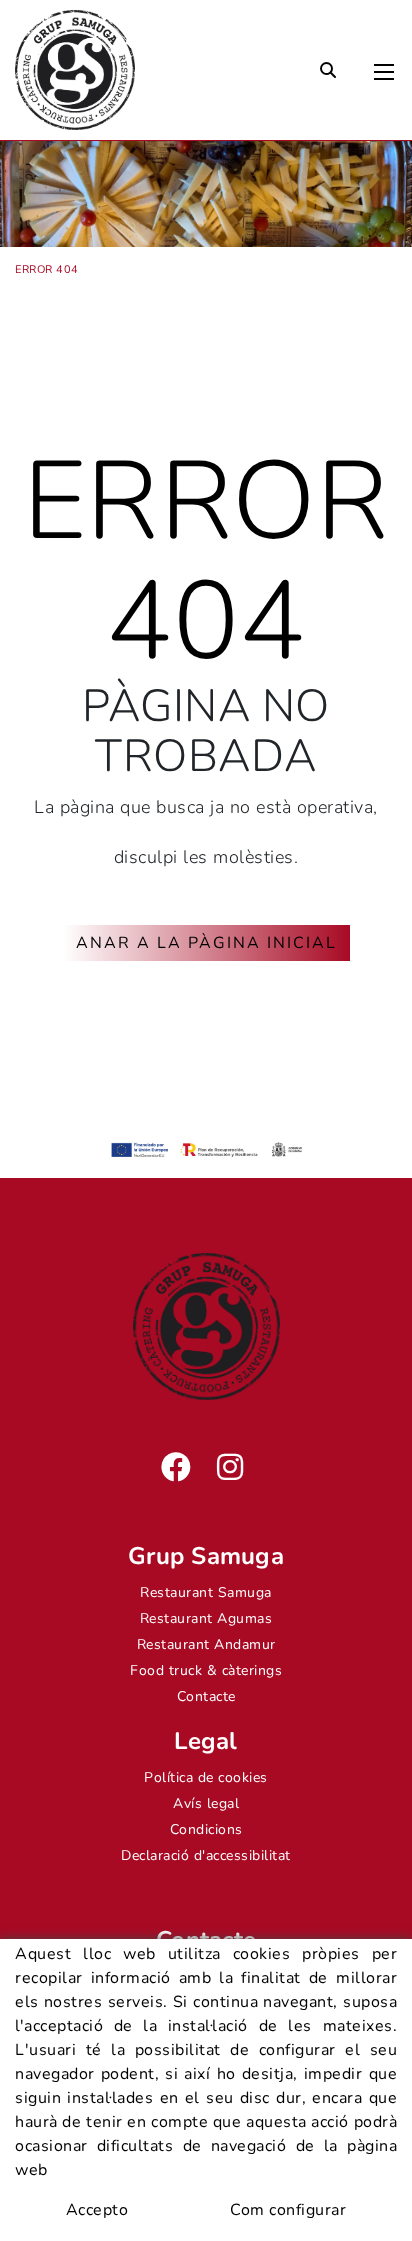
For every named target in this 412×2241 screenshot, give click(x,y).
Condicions (206, 1829)
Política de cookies (206, 1777)
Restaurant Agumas (206, 1618)
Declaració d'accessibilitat (206, 1855)
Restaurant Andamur (206, 1644)
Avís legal (206, 1803)
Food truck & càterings (206, 1670)
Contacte (206, 1696)
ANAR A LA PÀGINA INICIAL (206, 943)
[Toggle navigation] (384, 67)
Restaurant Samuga (206, 1592)
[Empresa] (75, 70)
